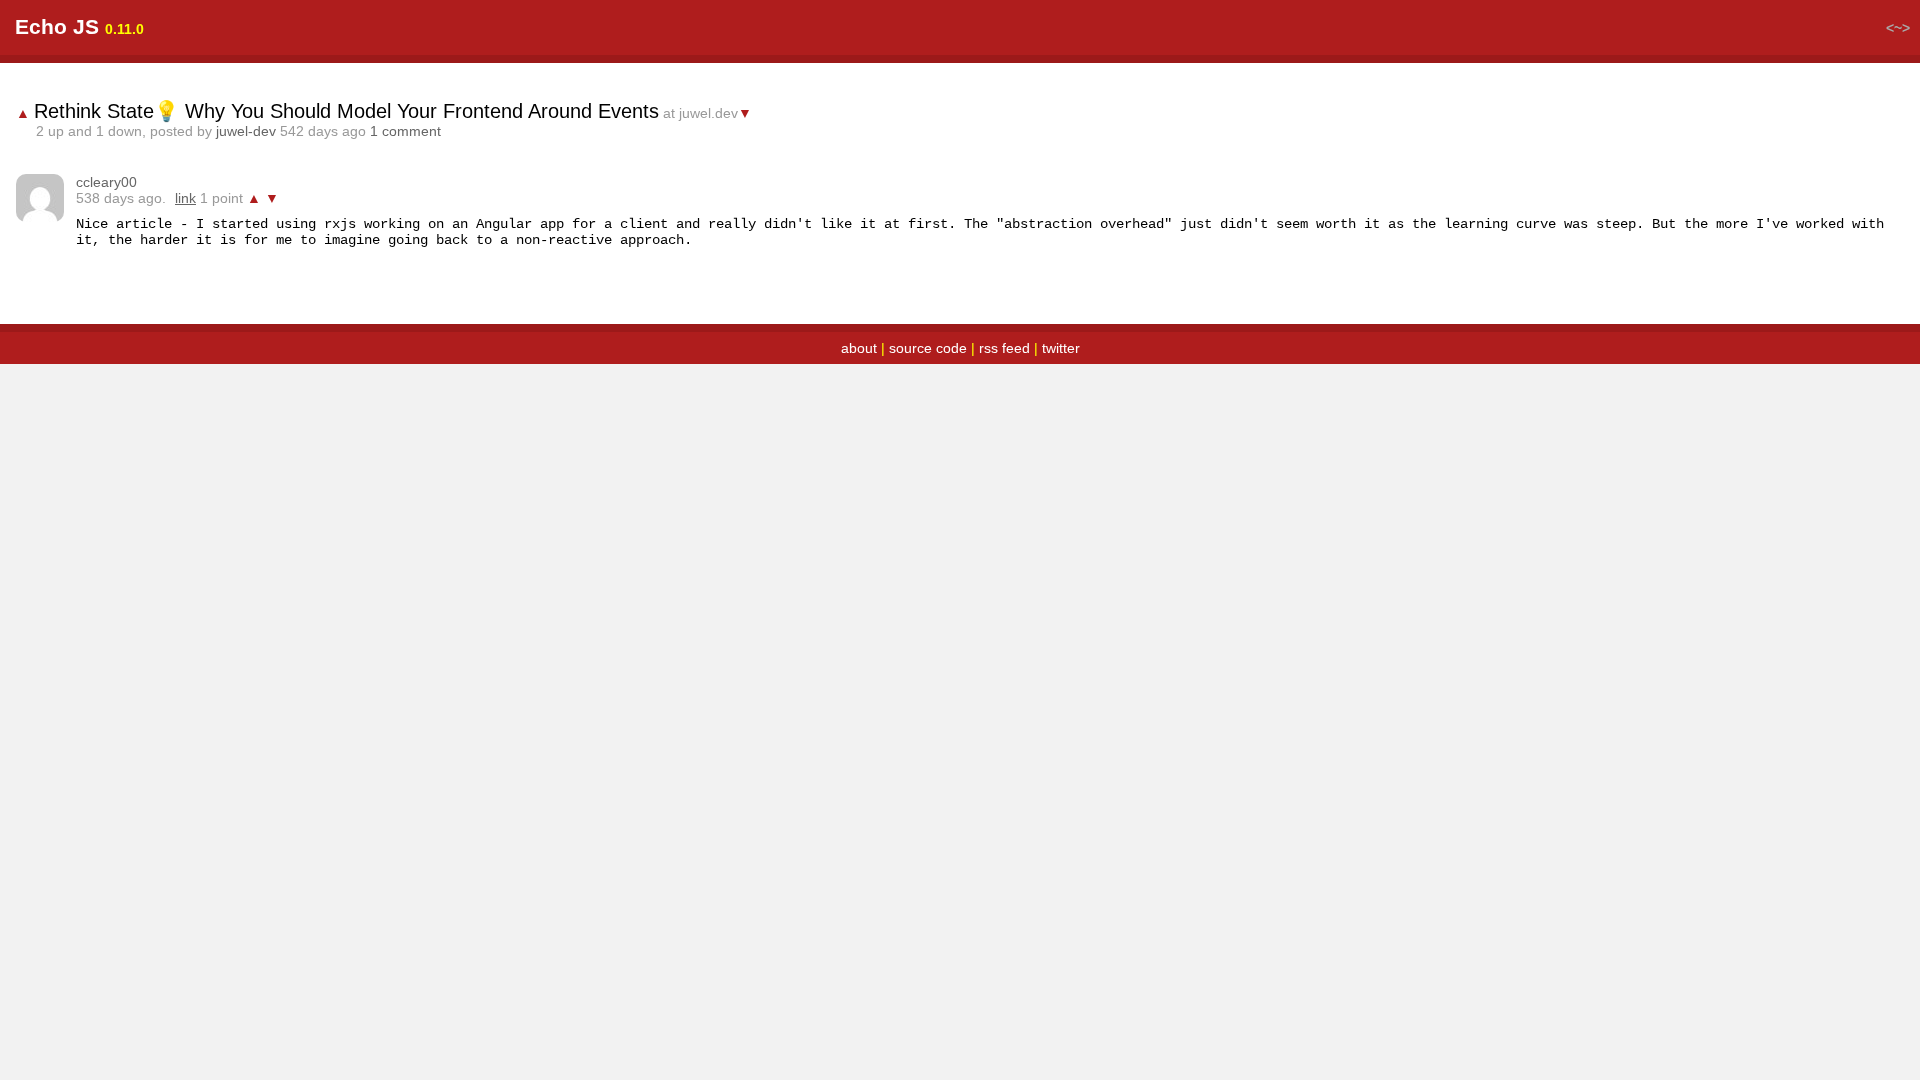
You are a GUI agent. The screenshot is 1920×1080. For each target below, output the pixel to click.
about (859, 348)
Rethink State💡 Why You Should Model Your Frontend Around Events (346, 111)
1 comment (405, 131)
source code (928, 348)
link (185, 198)
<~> (1898, 28)
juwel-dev (246, 131)
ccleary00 (106, 182)
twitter (1061, 348)
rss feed (1004, 348)
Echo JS (57, 26)
